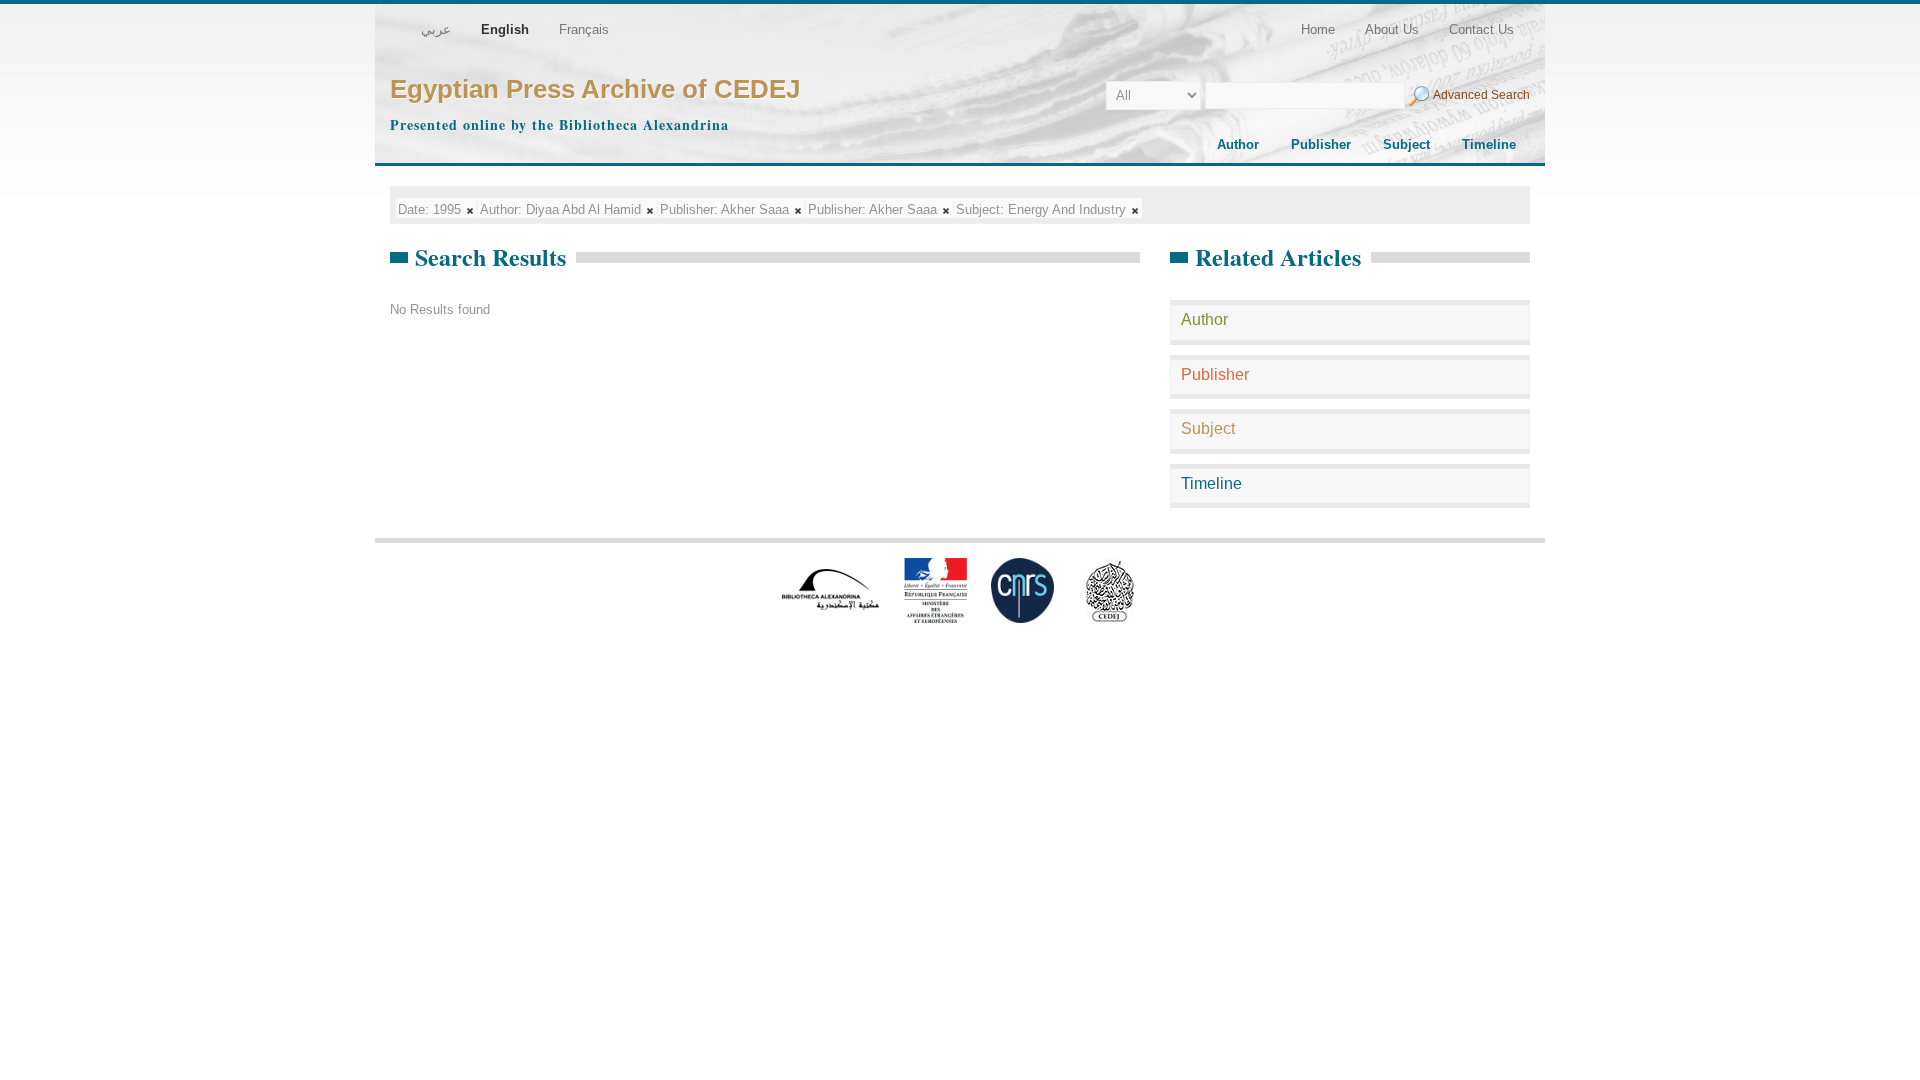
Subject (1406, 144)
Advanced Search (1481, 95)
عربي (436, 29)
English (505, 29)
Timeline (1489, 144)
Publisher (1321, 144)
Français (584, 29)
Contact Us (1481, 29)
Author (1238, 144)
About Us (1392, 29)
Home (1318, 29)
